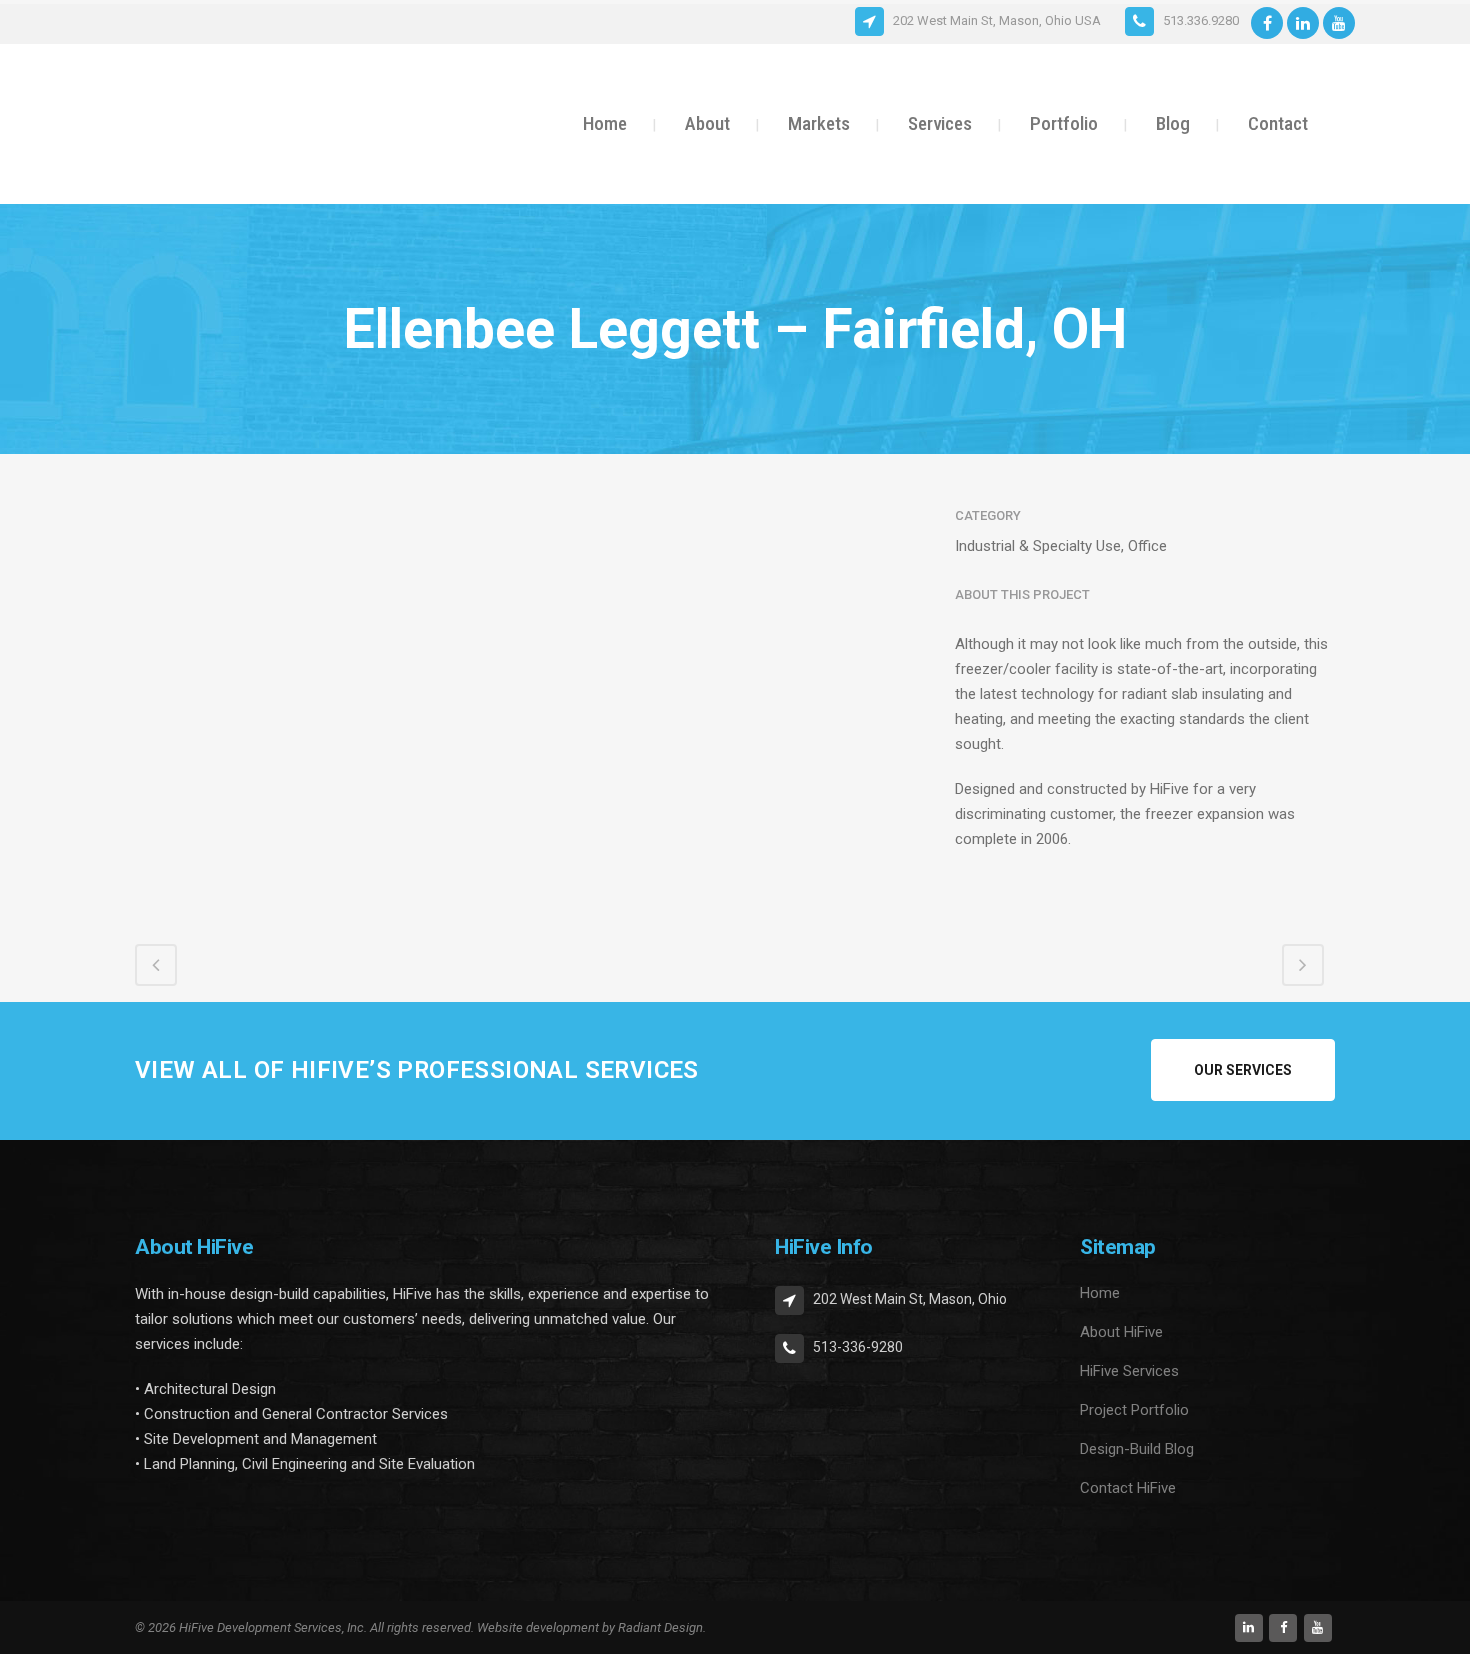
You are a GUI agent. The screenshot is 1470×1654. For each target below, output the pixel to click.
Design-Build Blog (1137, 1449)
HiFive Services (1129, 1371)
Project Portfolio (1134, 1410)
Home (1100, 1293)
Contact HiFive (1128, 1488)
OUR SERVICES (1243, 1070)
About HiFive (1121, 1332)
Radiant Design (660, 1627)
